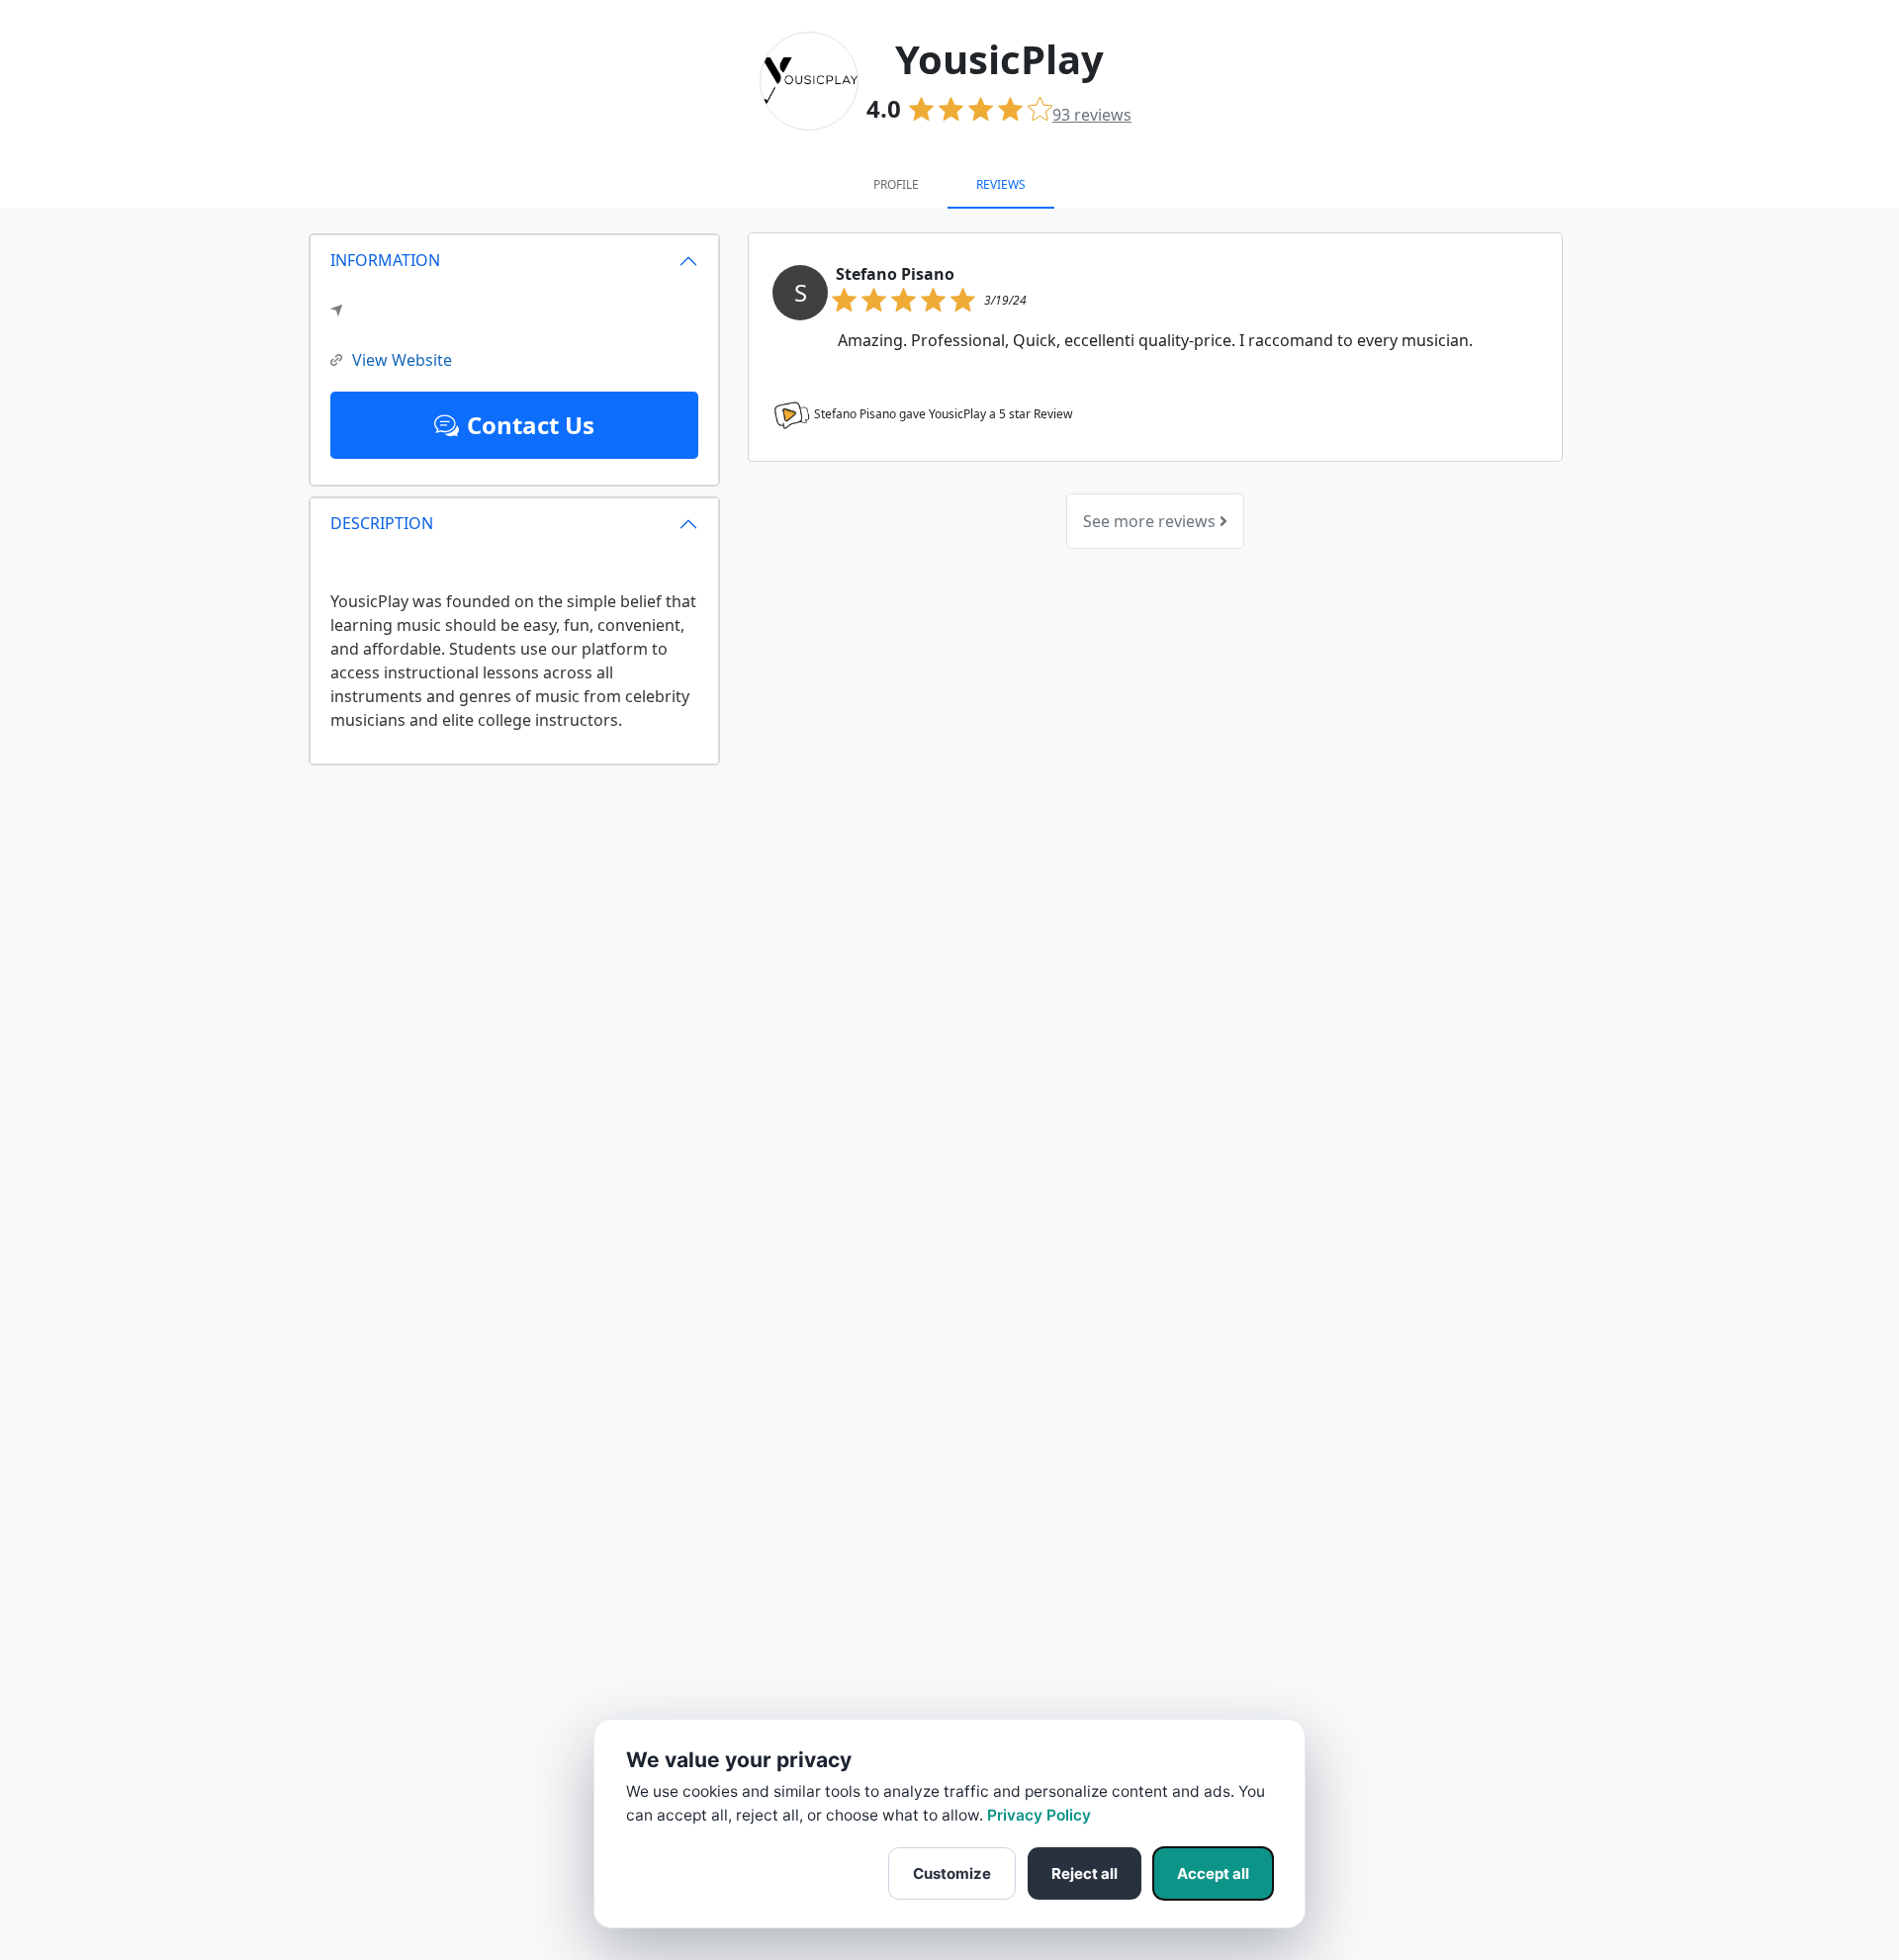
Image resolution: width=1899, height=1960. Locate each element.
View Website (402, 360)
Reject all (1085, 1873)
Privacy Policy (1039, 1815)
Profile (896, 184)
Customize (952, 1873)
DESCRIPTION (382, 523)
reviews (1092, 115)
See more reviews (1151, 521)
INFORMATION (385, 260)
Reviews (1001, 184)
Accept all (1213, 1873)
